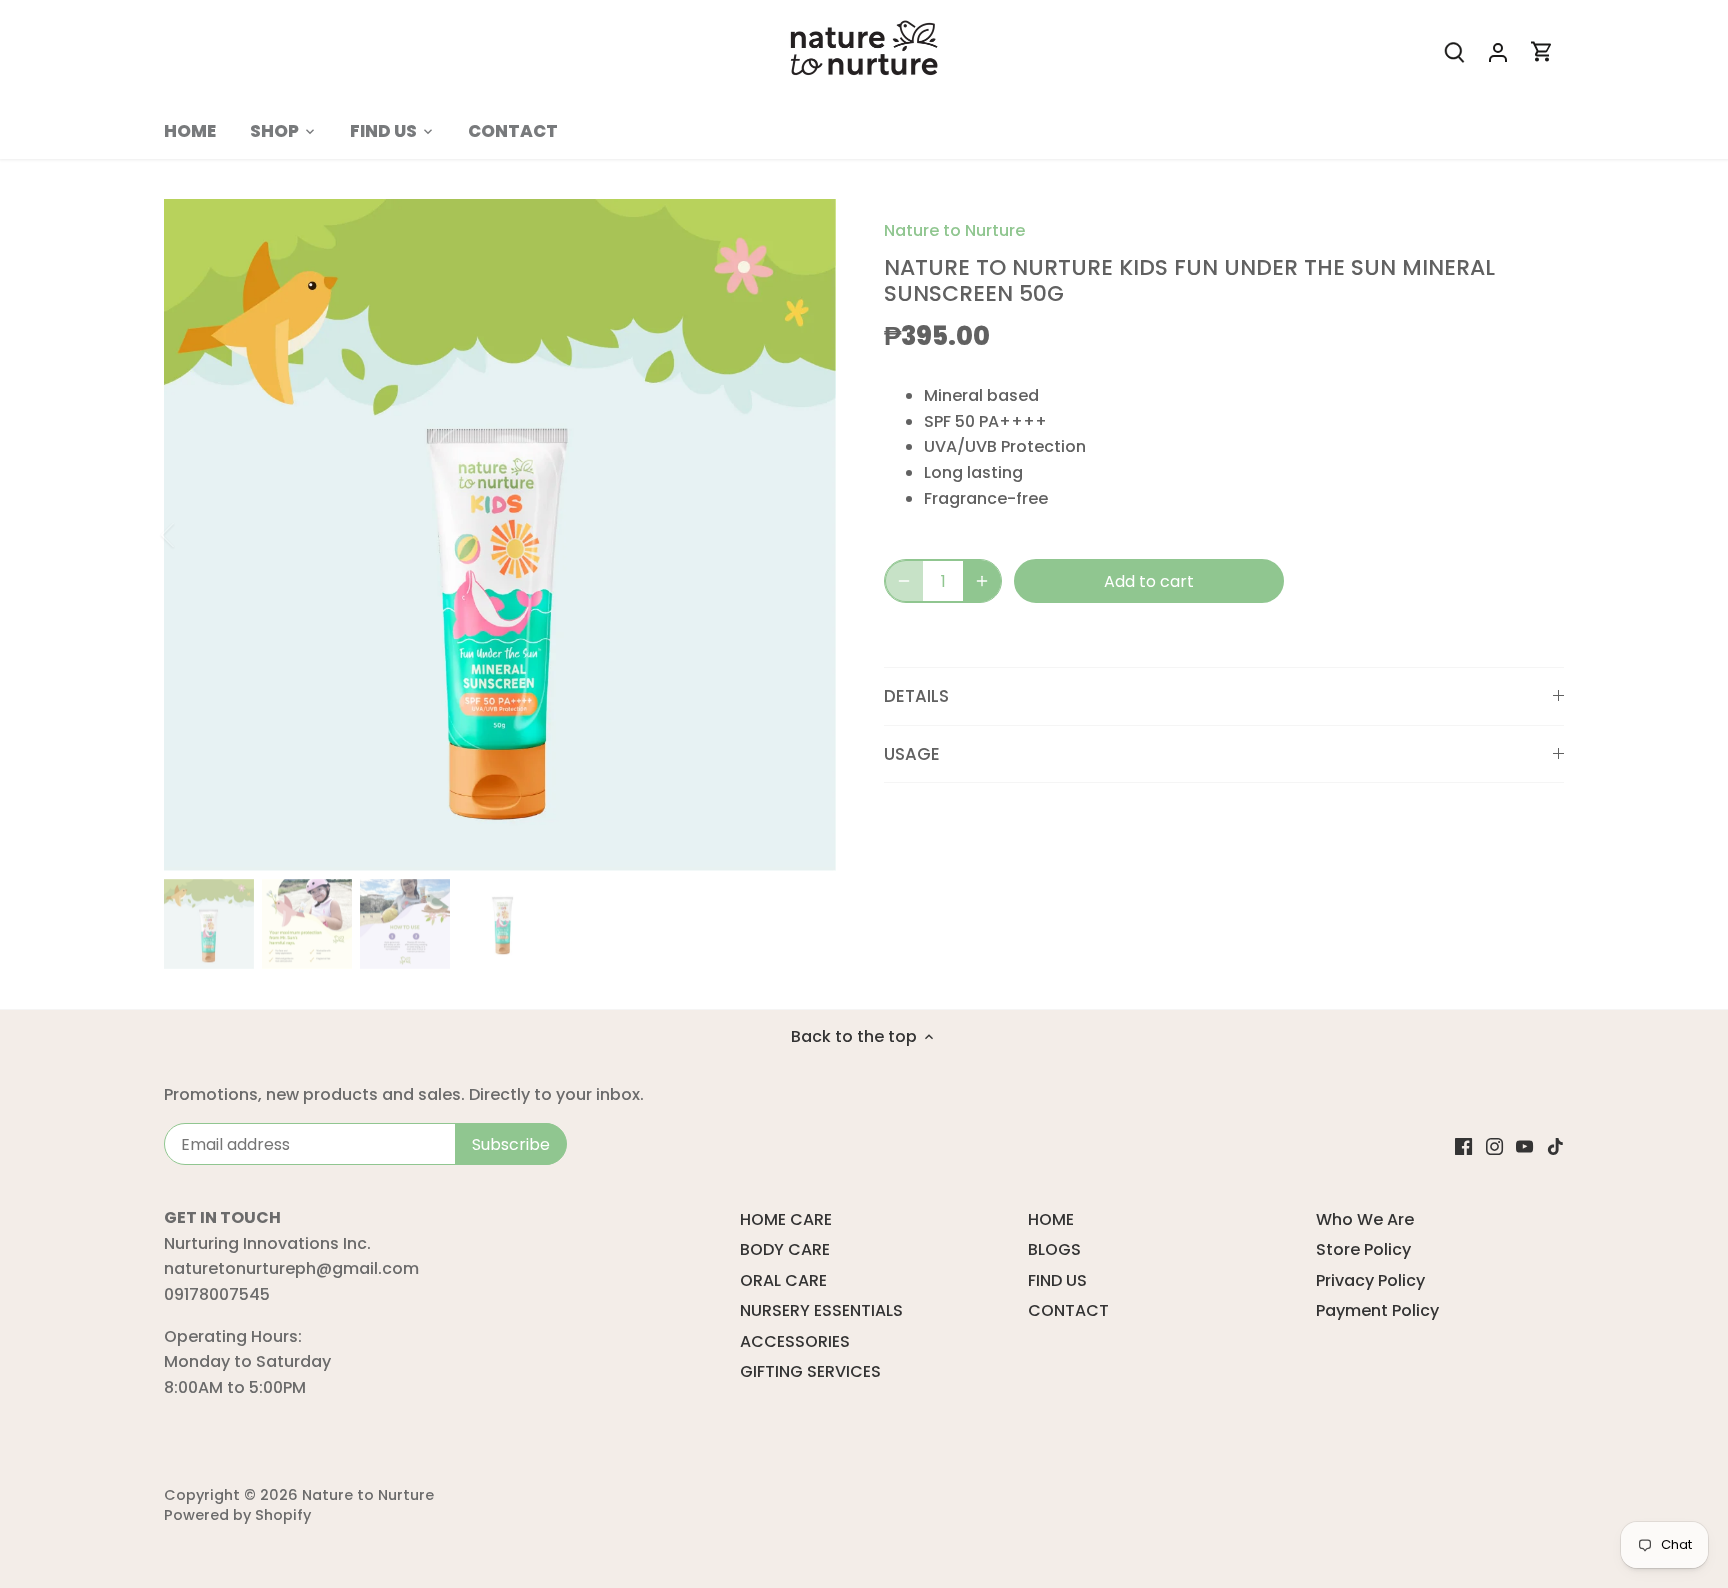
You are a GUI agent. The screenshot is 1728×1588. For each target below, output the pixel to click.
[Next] (806, 535)
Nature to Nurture (954, 230)
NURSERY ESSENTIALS (821, 1310)
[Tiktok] (1555, 1146)
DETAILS (916, 696)
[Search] (1454, 51)
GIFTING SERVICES (810, 1371)
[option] (500, 535)
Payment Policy (1377, 1310)
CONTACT (1068, 1310)
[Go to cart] (1542, 51)
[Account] (1498, 51)
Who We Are (1365, 1219)
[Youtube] (1524, 1146)
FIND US (1057, 1280)
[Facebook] (1463, 1146)
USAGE (912, 754)
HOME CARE (786, 1219)
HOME (1051, 1219)
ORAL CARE (783, 1280)
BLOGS (1054, 1249)
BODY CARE (785, 1249)
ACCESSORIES (795, 1341)
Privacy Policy (1370, 1280)
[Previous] (194, 535)
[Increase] (982, 581)
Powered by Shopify (237, 1515)
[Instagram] (1494, 1146)
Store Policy (1363, 1249)
